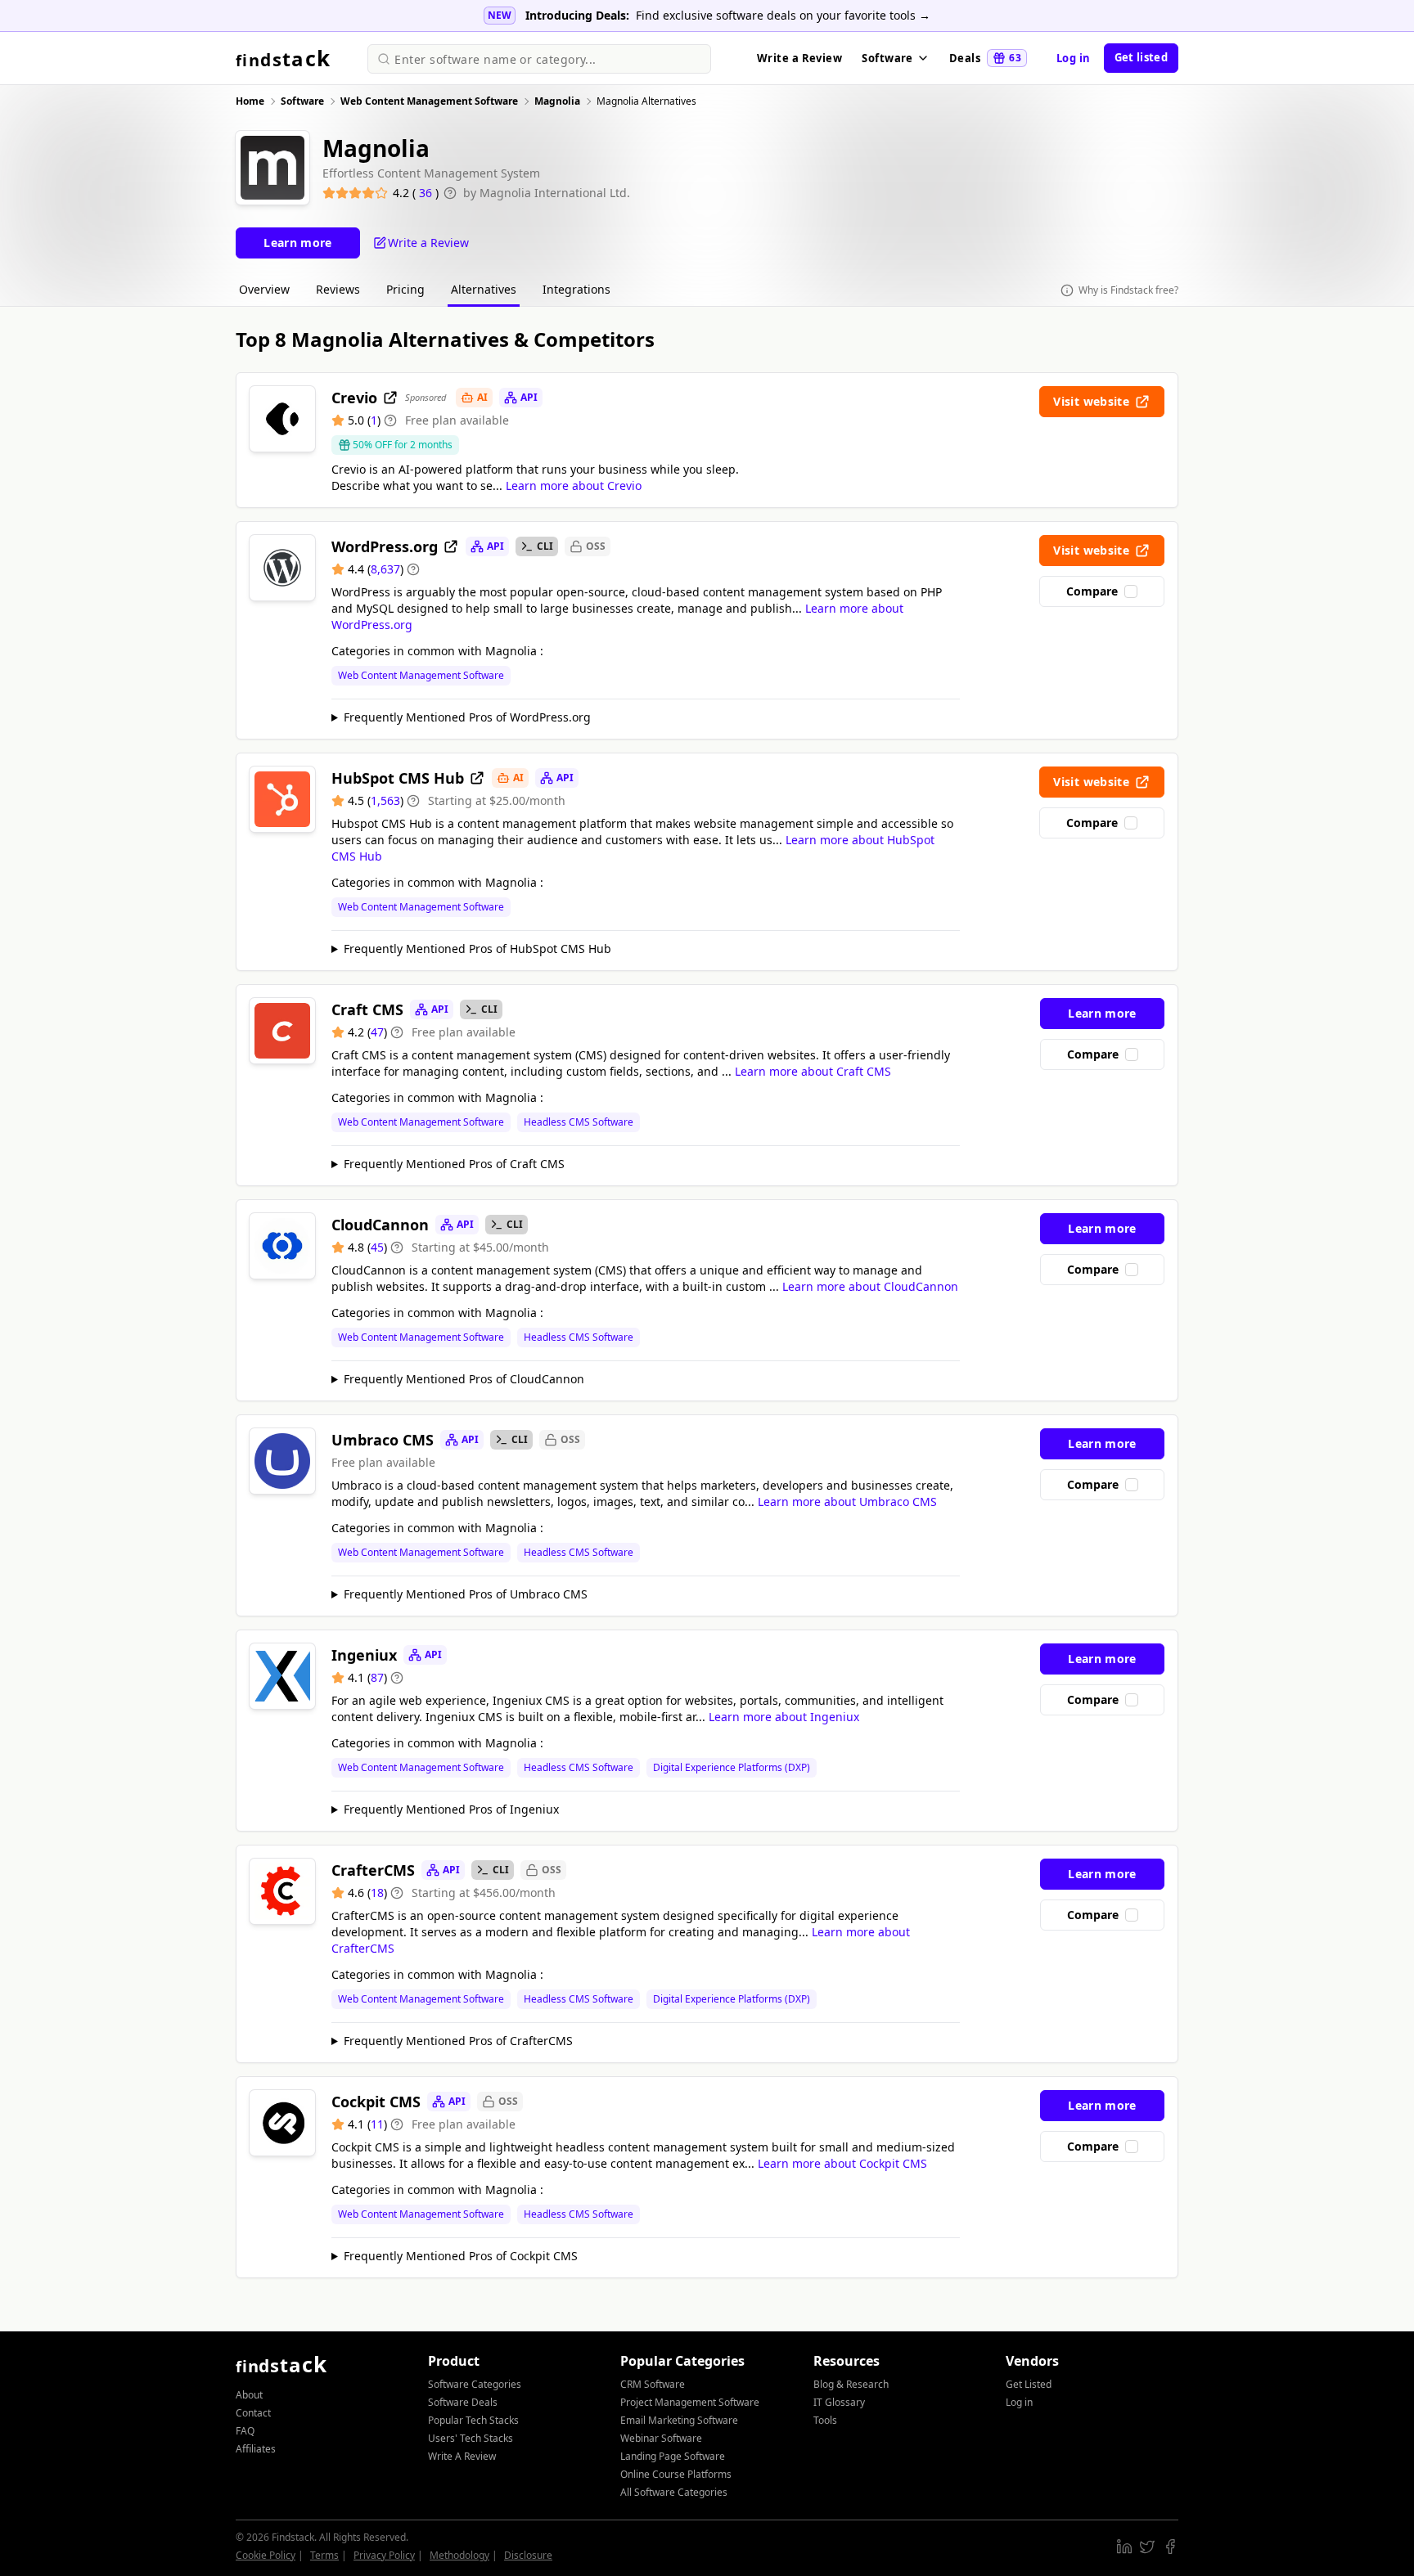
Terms (324, 2555)
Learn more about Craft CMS (813, 1071)
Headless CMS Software (579, 1122)
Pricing (405, 289)
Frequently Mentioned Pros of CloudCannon (464, 1379)
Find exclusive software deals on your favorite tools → (783, 15)
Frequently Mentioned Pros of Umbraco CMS (466, 1594)
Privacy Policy (384, 2555)
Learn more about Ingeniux (784, 1717)
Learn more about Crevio (574, 486)
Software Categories (475, 2384)
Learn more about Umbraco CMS (847, 1502)
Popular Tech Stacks (473, 2420)
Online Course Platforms (676, 2474)
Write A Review (462, 2456)
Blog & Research (851, 2384)
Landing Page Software (673, 2456)
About (249, 2395)
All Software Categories (674, 2492)
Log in (1074, 58)
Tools (825, 2420)
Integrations (576, 289)
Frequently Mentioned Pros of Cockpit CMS (461, 2256)
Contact (253, 2413)
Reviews (338, 289)
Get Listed (1029, 2384)
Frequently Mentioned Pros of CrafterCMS (458, 2041)
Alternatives (484, 289)
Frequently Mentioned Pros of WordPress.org (467, 717)
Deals (985, 58)
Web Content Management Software (421, 676)
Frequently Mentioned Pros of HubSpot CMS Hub (477, 949)
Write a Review (799, 58)
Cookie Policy (266, 2555)
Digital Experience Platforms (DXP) (732, 1768)
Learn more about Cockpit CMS (842, 2163)
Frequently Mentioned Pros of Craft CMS (454, 1164)
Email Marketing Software (679, 2420)
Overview (264, 289)
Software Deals (463, 2402)
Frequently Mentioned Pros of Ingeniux (451, 1809)
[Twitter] (1147, 2547)
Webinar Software (661, 2438)
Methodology (459, 2555)
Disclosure (528, 2555)
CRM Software (653, 2384)
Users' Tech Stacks (471, 2438)
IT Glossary (839, 2402)
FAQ (245, 2431)
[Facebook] (1170, 2547)
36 (427, 193)
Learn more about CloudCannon (870, 1286)
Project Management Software (690, 2402)
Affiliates (256, 2449)
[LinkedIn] (1124, 2547)
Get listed (1141, 57)
